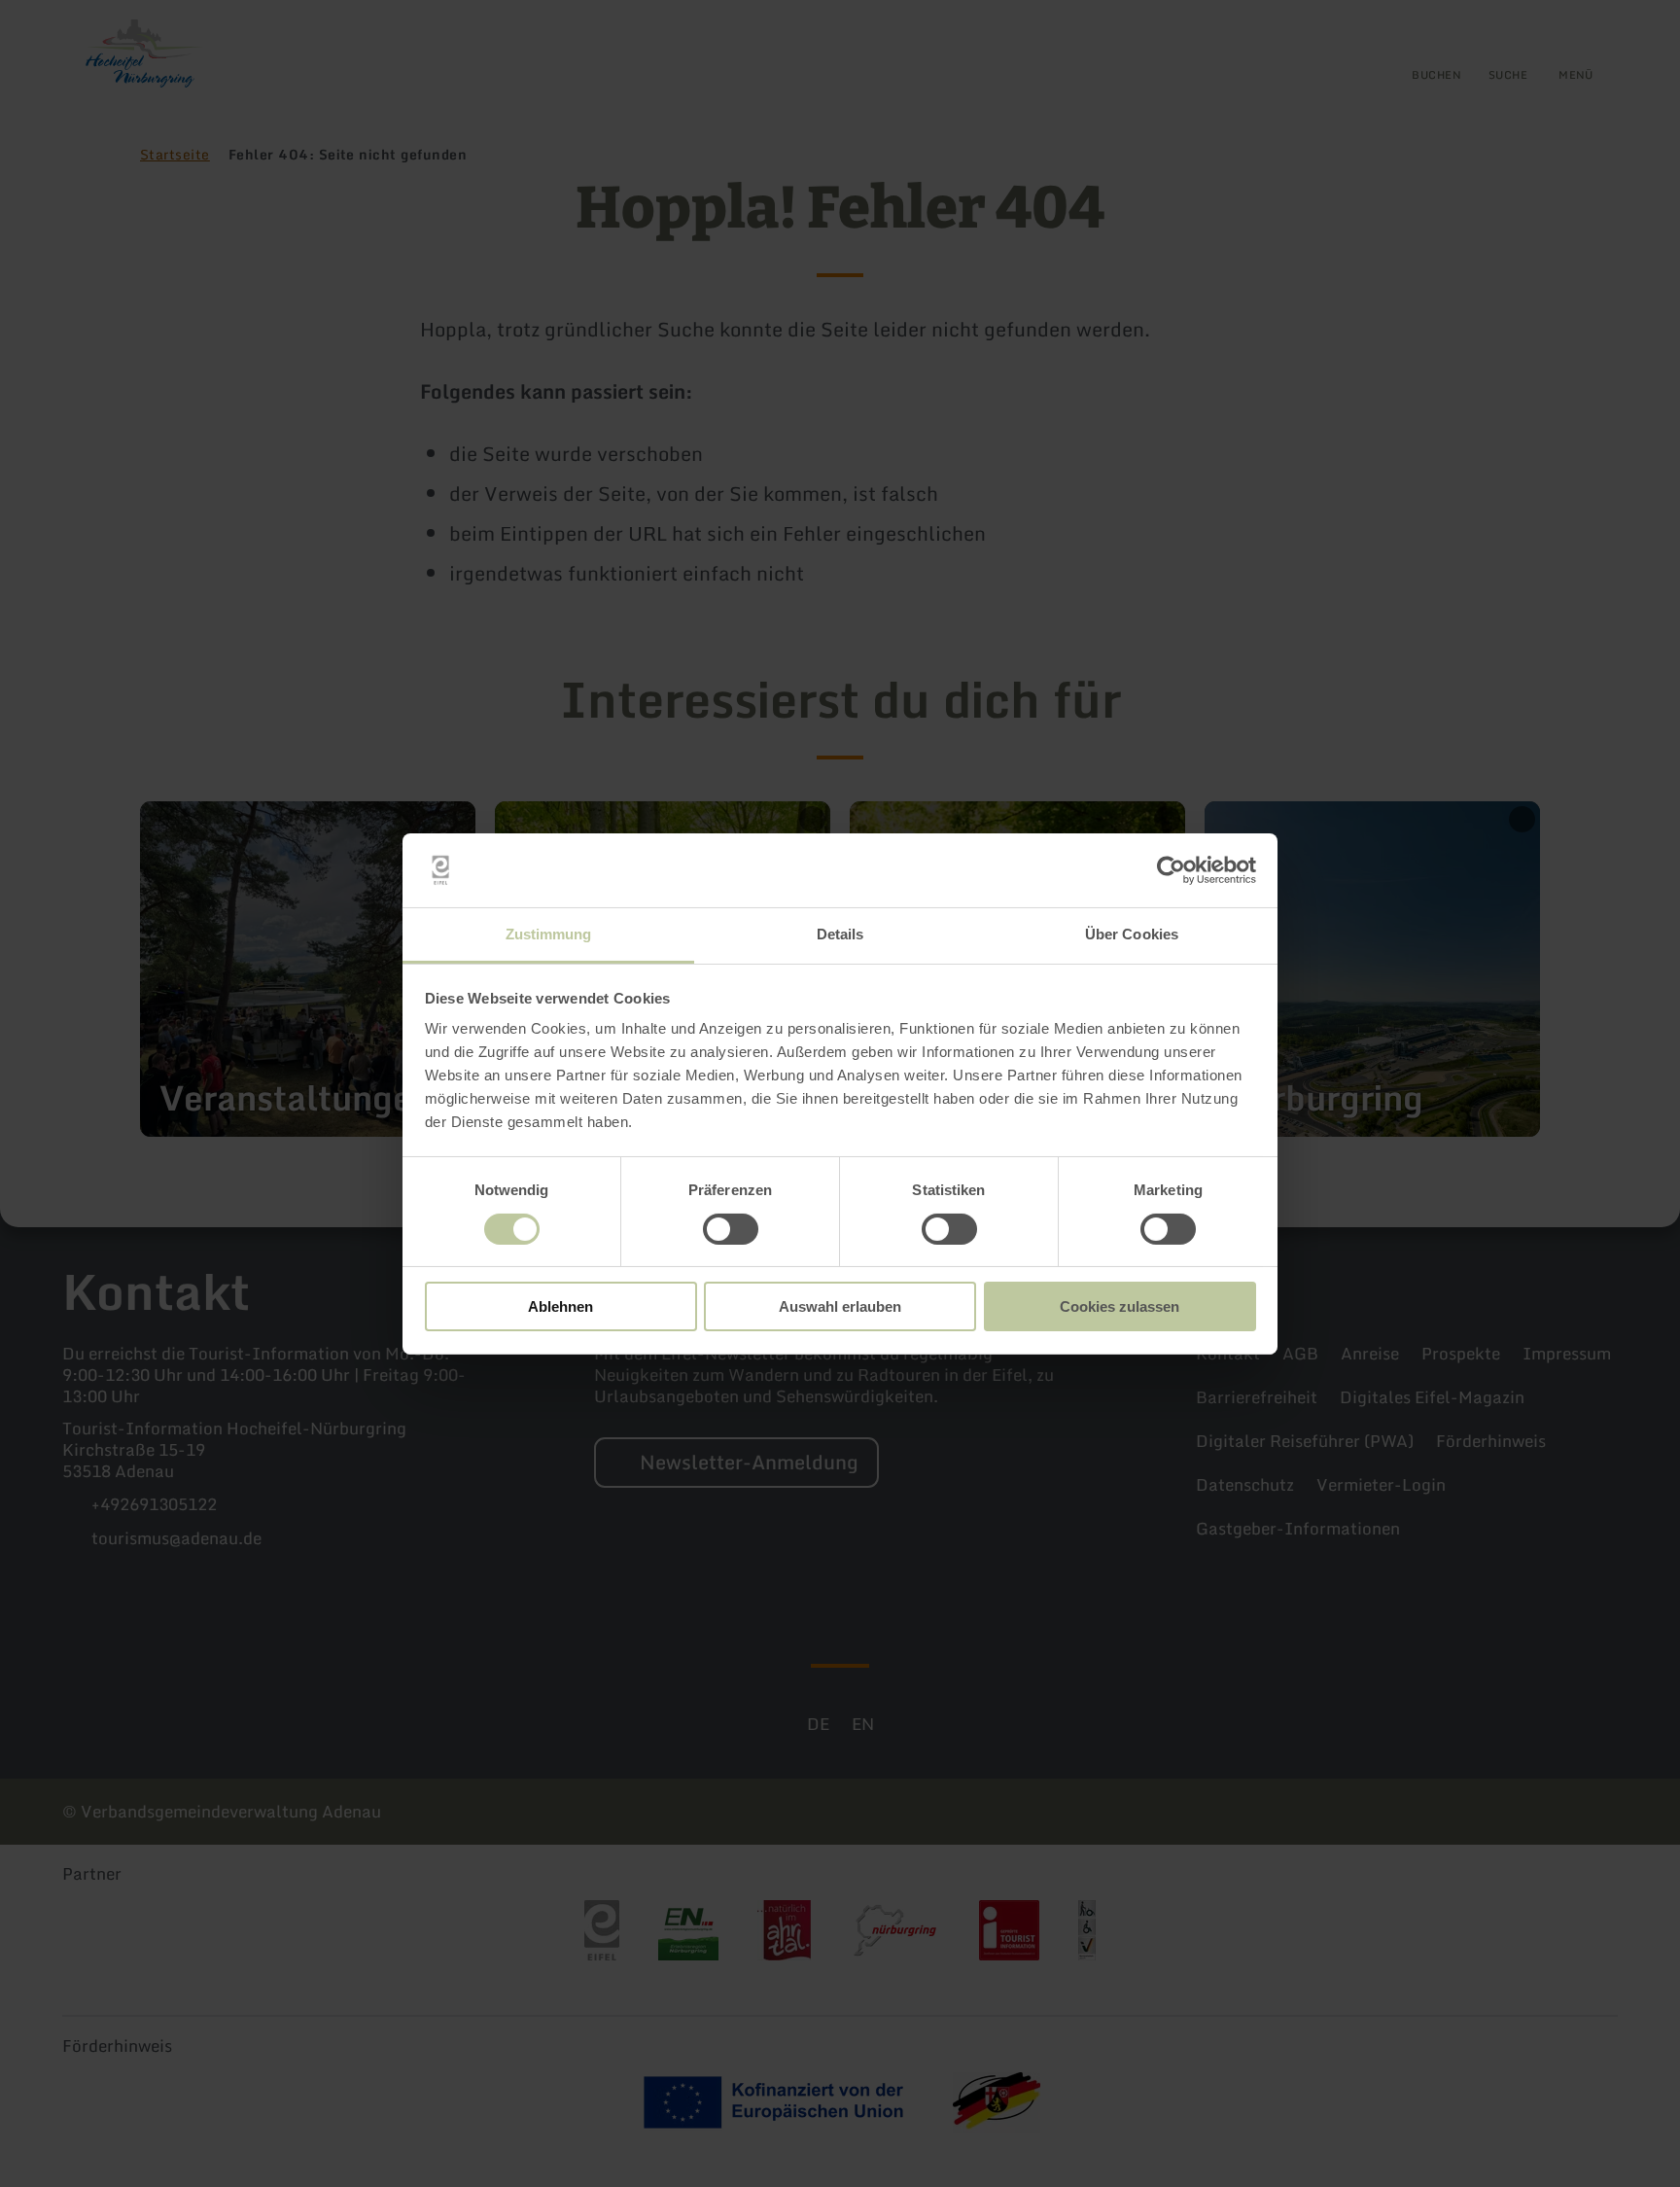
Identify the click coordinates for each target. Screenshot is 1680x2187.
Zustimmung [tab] (549, 934)
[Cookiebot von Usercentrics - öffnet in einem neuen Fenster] (1171, 870)
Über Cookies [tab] (1132, 934)
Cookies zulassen (1120, 1306)
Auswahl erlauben (840, 1306)
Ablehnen (560, 1306)
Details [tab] (840, 934)
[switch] (731, 1229)
